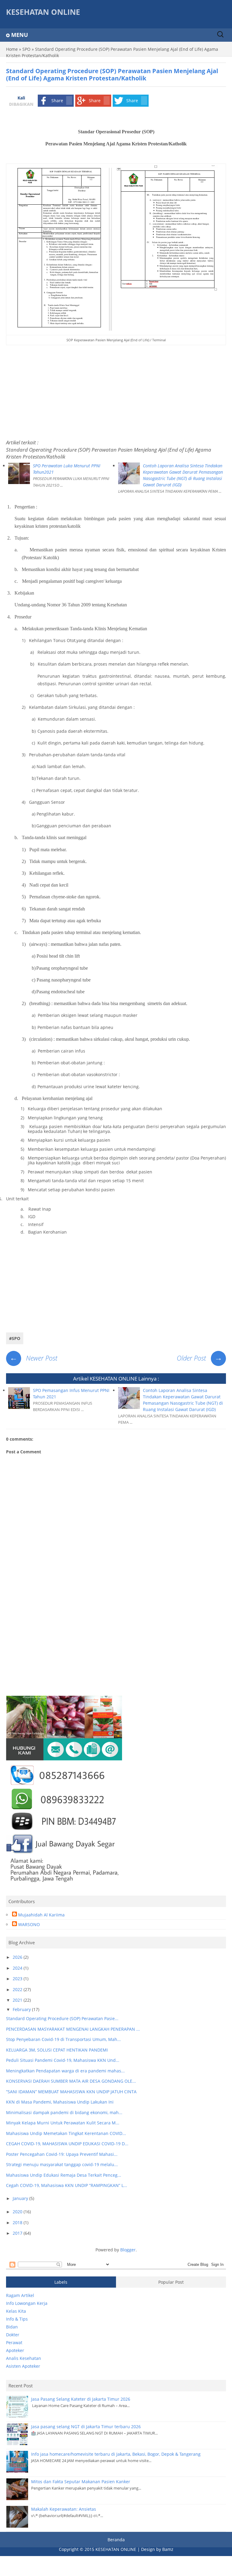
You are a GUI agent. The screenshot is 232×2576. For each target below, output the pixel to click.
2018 (18, 2222)
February (22, 2009)
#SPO (15, 1338)
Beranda (116, 2540)
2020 (18, 2212)
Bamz (168, 2549)
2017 (18, 2233)
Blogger (128, 2250)
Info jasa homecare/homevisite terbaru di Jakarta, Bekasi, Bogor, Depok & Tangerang (116, 2454)
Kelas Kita (16, 2311)
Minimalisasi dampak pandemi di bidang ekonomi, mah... (64, 2112)
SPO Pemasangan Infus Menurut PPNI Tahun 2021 (71, 1393)
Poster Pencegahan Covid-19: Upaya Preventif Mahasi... (62, 2154)
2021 (18, 2000)
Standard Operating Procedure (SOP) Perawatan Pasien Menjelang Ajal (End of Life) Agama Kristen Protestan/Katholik (109, 453)
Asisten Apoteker (23, 2366)
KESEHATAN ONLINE (43, 12)
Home (12, 49)
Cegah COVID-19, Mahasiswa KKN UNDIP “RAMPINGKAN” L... (67, 2185)
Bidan (12, 2327)
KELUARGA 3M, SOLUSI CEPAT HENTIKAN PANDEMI (57, 2050)
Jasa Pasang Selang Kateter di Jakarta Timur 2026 (81, 2399)
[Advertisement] (116, 391)
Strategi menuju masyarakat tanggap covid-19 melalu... (62, 2164)
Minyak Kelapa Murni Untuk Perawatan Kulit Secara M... (63, 2123)
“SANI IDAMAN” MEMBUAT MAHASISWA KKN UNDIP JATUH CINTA (71, 2092)
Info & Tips (17, 2319)
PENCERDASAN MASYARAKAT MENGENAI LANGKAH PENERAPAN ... (73, 2029)
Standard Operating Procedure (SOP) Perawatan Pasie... (62, 2018)
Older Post (200, 1358)
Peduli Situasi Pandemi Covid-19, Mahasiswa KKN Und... (63, 2060)
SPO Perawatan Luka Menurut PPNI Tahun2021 (67, 469)
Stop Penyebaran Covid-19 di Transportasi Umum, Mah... (63, 2039)
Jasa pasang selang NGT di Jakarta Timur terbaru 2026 (86, 2427)
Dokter (13, 2335)
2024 (18, 1968)
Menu (20, 35)
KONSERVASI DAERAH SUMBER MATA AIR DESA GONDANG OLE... (71, 2081)
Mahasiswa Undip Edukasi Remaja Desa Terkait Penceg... (64, 2175)
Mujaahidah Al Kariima (41, 1915)
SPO (26, 49)
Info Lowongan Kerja (27, 2303)
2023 (18, 1979)
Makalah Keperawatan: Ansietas (64, 2509)
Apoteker (15, 2350)
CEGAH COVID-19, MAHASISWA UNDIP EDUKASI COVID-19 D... (67, 2144)
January (21, 2198)
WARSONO (29, 1924)
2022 (18, 1989)
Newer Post (34, 1358)
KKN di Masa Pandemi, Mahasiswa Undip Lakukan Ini (60, 2102)
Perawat (14, 2342)
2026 (18, 1957)
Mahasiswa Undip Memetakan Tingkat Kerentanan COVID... (66, 2133)
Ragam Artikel (20, 2295)
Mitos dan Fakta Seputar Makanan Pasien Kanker (81, 2482)
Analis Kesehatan (24, 2358)
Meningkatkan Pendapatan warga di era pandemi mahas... (65, 2071)
